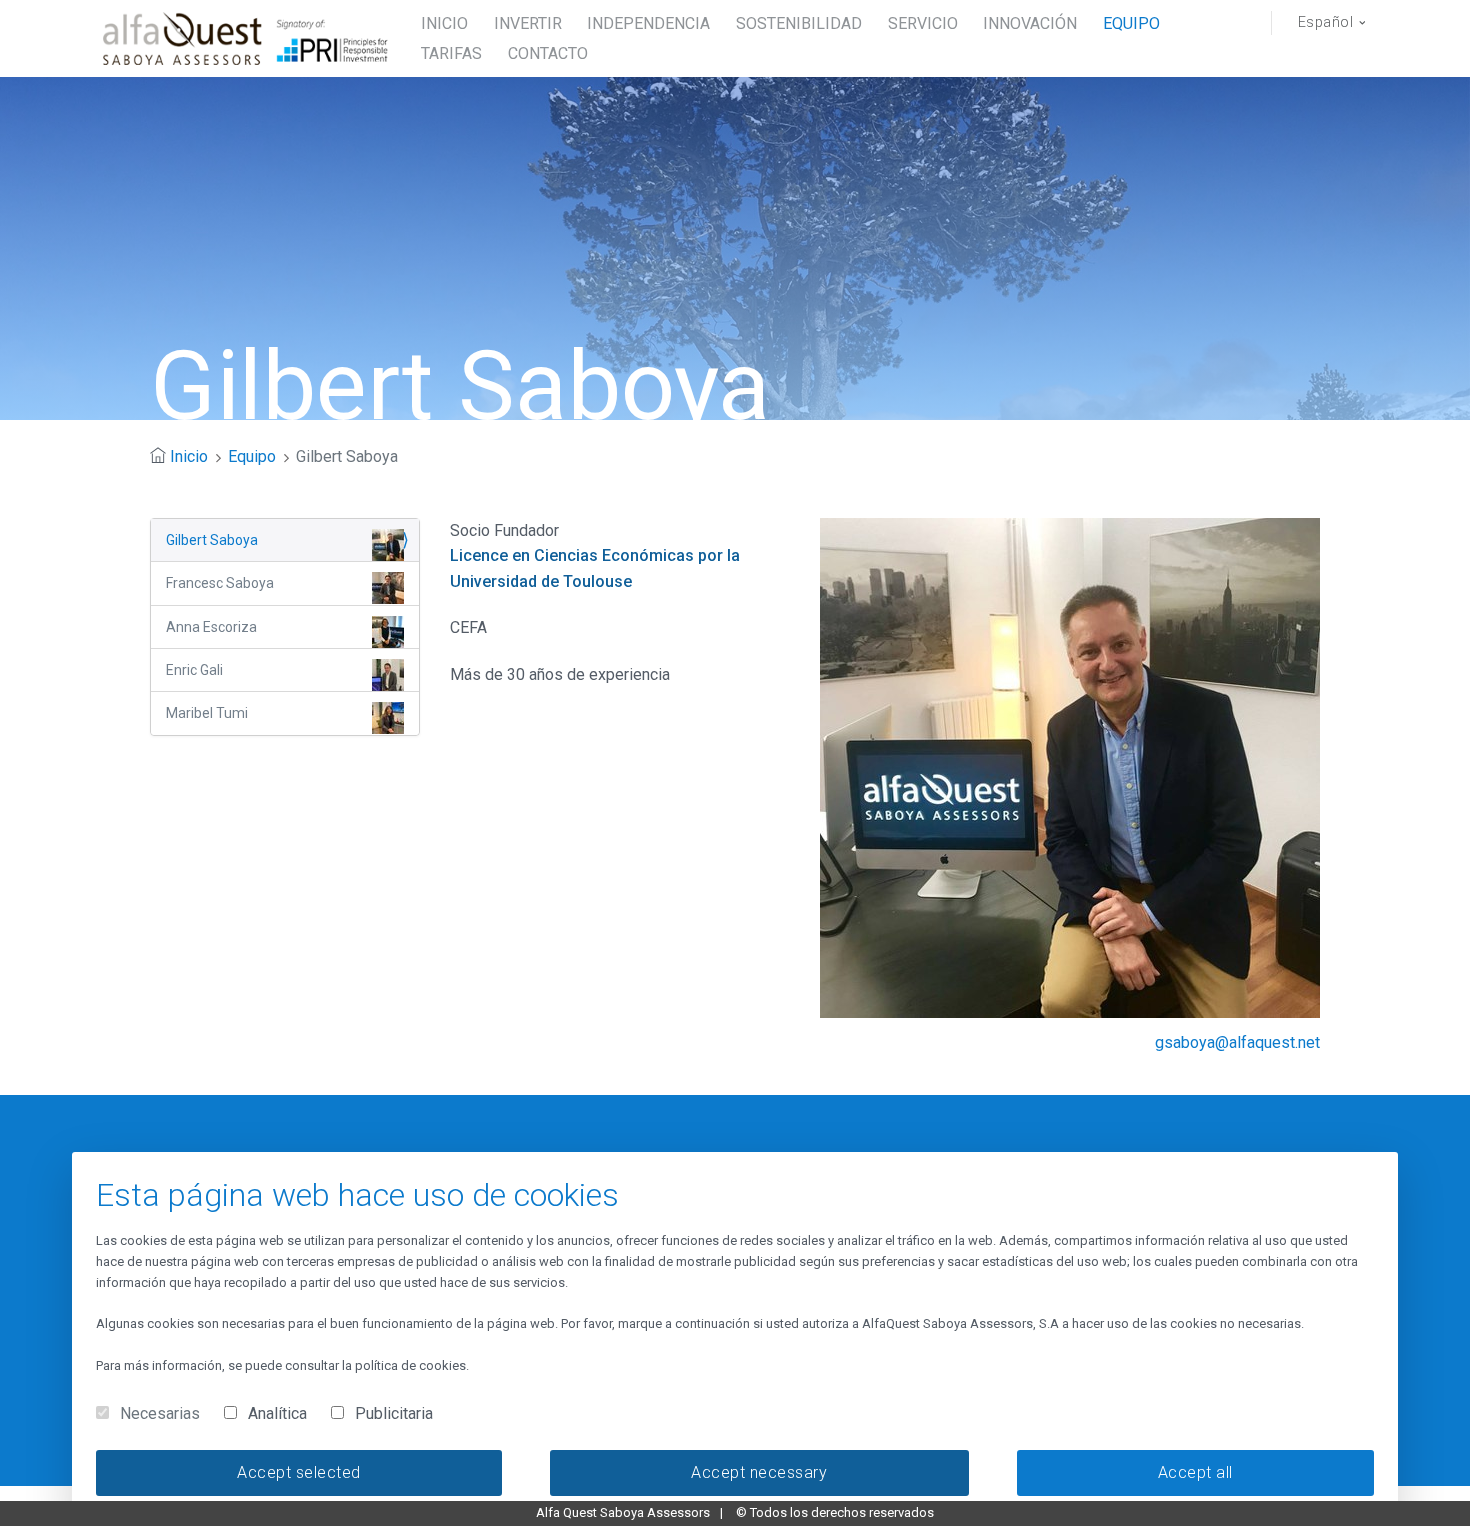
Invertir (528, 23)
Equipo (1131, 23)
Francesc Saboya (220, 583)
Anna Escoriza (211, 627)
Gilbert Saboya (212, 540)
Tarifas (451, 53)
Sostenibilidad (799, 23)
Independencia (648, 23)
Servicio (923, 23)
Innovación (1030, 23)
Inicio (189, 456)
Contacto (548, 53)
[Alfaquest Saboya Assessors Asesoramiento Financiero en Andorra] (248, 38)
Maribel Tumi (207, 713)
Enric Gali (194, 670)
